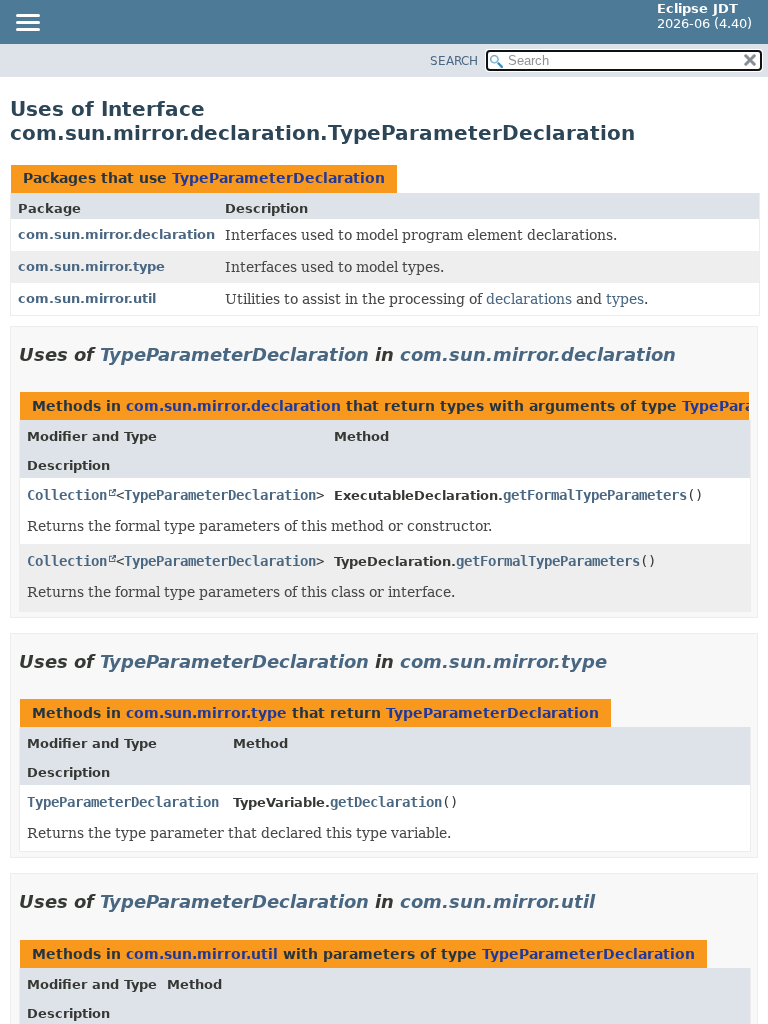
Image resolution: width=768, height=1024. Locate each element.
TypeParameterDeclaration (278, 178)
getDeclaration (386, 802)
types (625, 299)
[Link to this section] (690, 354)
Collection (67, 495)
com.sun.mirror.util (87, 298)
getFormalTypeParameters (595, 495)
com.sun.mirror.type (91, 266)
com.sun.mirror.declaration (116, 234)
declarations (529, 299)
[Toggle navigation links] (27, 24)
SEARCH (454, 61)
